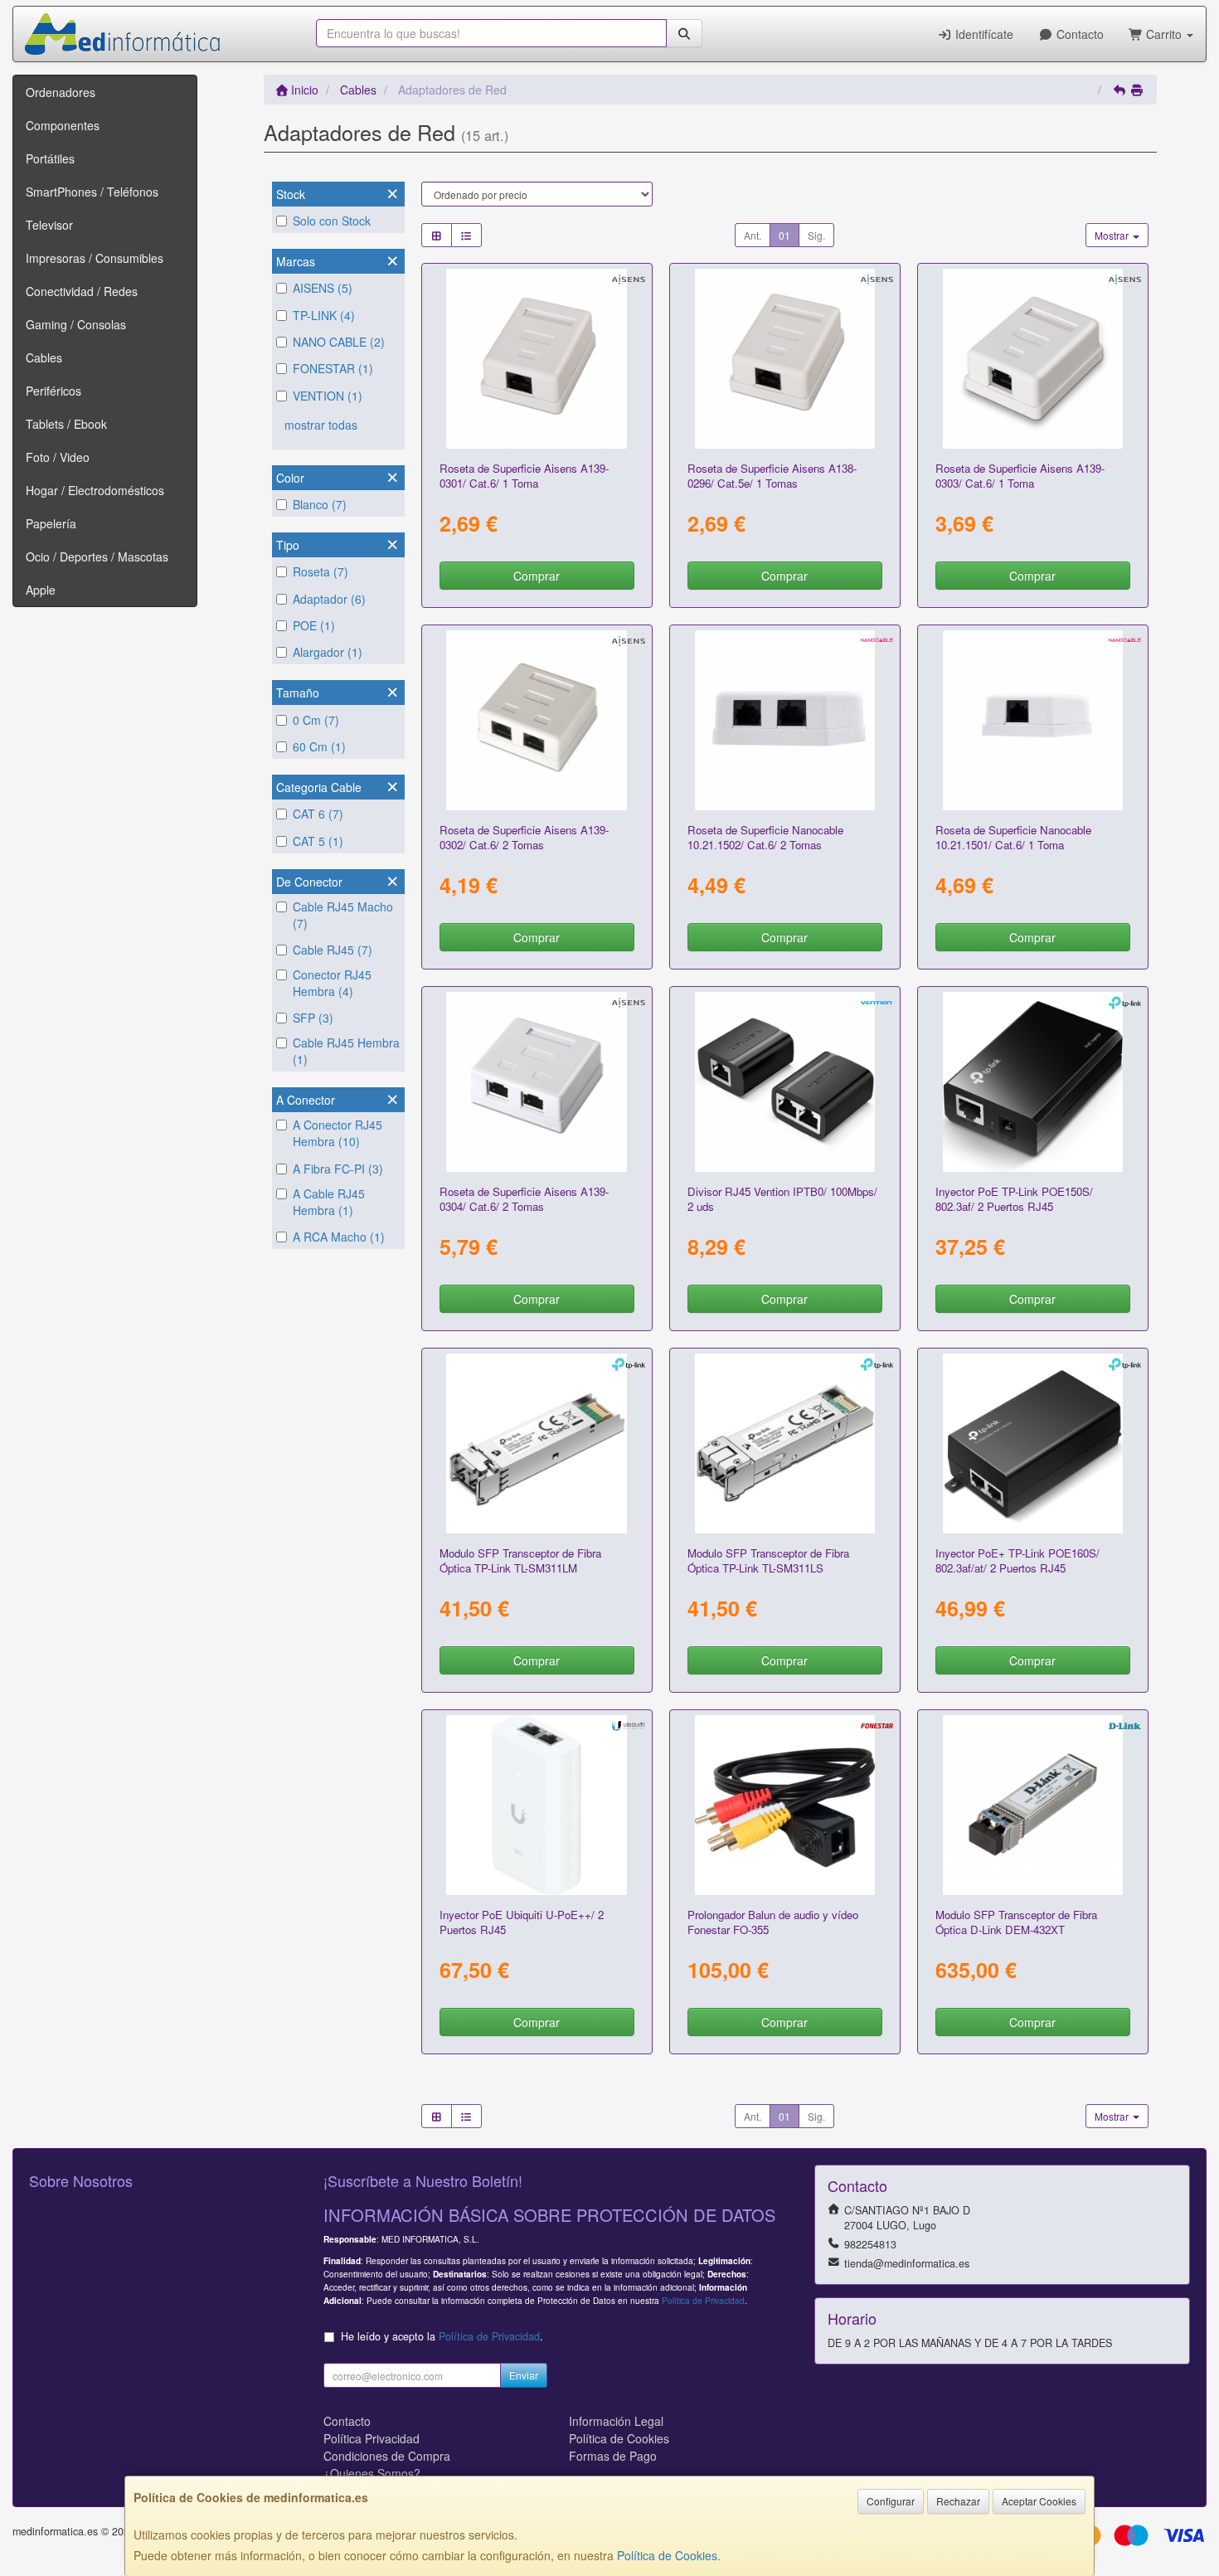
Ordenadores (61, 92)
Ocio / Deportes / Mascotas (97, 557)
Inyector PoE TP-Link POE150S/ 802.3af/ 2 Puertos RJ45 (1014, 1198)
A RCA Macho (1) (339, 1237)
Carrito (1164, 34)
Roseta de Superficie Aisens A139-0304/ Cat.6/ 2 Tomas (524, 1198)
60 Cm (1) (319, 746)
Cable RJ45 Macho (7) (343, 915)
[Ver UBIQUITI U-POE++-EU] (537, 1806)
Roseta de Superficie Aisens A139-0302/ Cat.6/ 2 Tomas (524, 837)
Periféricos (53, 391)
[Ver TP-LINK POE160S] (1033, 1444)
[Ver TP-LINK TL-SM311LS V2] (785, 1444)
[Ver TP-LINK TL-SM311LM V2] (537, 1444)
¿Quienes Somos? (372, 2473)
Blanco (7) (320, 504)
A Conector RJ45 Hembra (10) (338, 1133)
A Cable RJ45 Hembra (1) (329, 1202)
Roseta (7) (321, 571)
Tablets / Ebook (66, 424)
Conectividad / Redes (82, 291)
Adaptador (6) (329, 599)
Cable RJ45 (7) (333, 950)
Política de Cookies (667, 2555)
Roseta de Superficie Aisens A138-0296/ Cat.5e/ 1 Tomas (772, 475)
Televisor (49, 225)
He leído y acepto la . (442, 2336)
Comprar (537, 576)
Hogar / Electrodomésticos (95, 490)
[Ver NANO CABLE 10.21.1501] (1033, 721)
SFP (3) (313, 1018)
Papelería (51, 523)
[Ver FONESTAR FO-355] (785, 1806)
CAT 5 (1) (318, 841)
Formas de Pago (613, 2456)
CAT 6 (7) (318, 814)
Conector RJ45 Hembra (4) (332, 983)
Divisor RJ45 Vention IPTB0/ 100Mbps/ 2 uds (782, 1198)
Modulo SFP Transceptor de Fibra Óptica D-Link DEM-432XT (1016, 1922)
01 (784, 235)
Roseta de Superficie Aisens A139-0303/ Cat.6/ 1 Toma (1020, 475)
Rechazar (958, 2501)
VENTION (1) (328, 396)
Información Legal (616, 2421)
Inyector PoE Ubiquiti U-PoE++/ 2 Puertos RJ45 (522, 1922)
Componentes (63, 125)
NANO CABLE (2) (339, 342)
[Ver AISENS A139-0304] (537, 1082)
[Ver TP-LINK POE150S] (1033, 1082)
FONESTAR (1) (333, 368)
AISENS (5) (323, 288)
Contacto (1078, 34)
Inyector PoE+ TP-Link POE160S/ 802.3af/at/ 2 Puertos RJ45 (1017, 1560)
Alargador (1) (328, 652)
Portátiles (50, 158)
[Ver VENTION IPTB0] (785, 1082)
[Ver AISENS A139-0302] (537, 721)
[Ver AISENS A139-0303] (1033, 359)
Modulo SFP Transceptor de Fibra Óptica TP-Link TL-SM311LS (768, 1560)
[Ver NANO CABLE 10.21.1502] (785, 721)
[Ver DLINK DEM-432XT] (1033, 1806)
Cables (44, 357)
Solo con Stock (332, 221)
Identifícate (983, 34)
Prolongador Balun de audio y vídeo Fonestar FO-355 (773, 1922)
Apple (41, 590)
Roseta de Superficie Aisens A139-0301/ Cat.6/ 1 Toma (524, 475)
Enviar (524, 2375)
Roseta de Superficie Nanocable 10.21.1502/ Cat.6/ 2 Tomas (765, 837)
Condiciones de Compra (387, 2456)
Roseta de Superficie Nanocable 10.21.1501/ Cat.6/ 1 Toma (1013, 837)
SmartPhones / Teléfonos (92, 192)
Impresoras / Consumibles (95, 258)
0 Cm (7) (316, 720)
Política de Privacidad (703, 2300)
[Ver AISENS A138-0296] (785, 359)
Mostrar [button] (1113, 235)
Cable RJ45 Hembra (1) (346, 1051)
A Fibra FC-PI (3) (338, 1169)
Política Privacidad (372, 2438)
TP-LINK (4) (324, 315)
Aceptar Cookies (1039, 2501)
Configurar (891, 2501)
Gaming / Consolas (76, 324)
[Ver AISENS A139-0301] (537, 359)
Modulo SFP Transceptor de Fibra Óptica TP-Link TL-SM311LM (520, 1560)
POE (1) (314, 625)
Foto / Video (58, 457)
